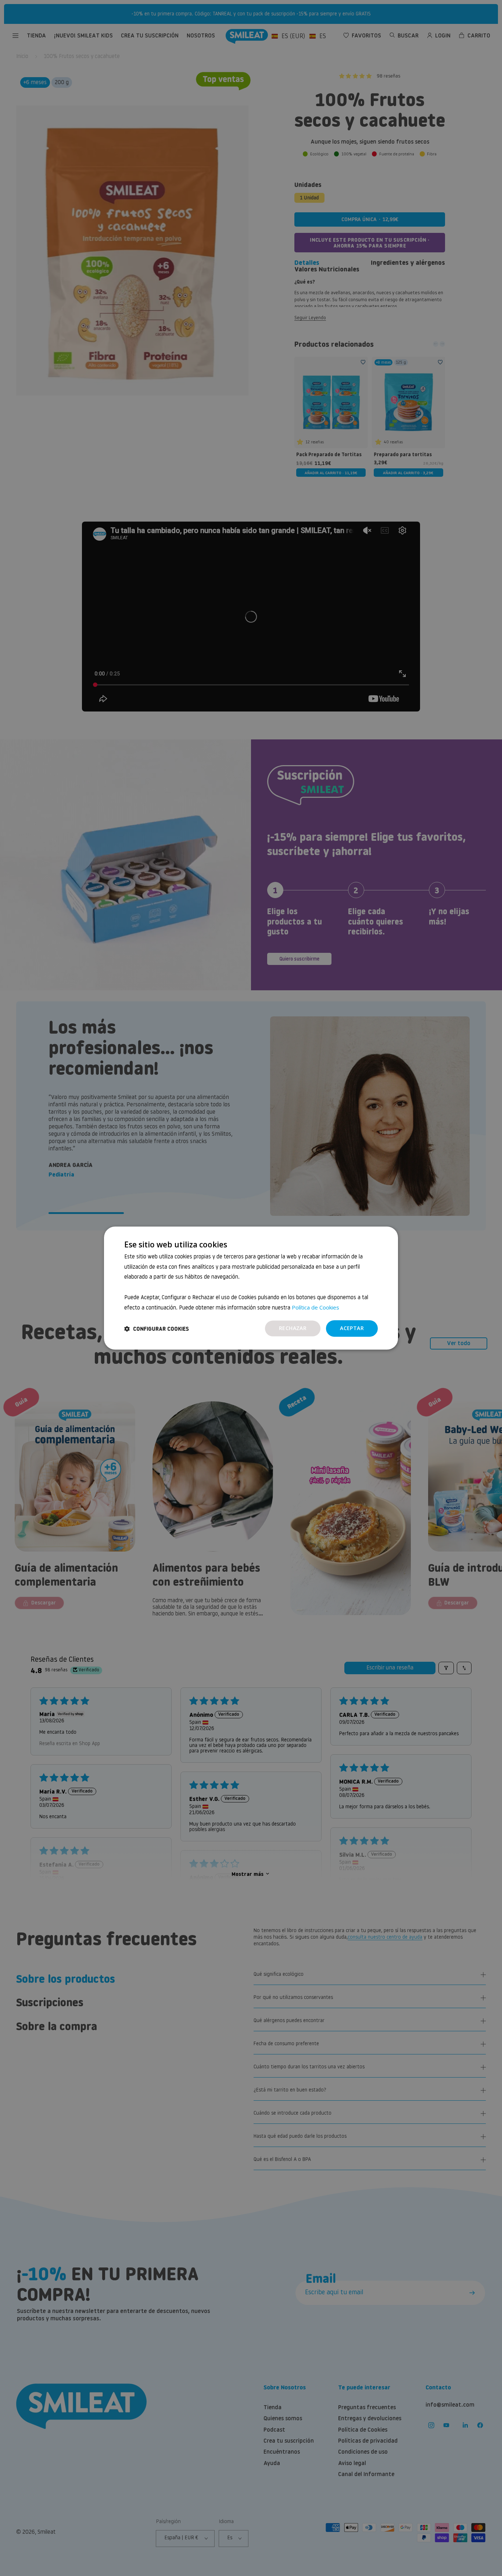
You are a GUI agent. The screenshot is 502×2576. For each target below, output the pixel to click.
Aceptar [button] (352, 1328)
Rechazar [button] (293, 1328)
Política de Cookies (315, 1307)
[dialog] (251, 1288)
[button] (157, 1329)
